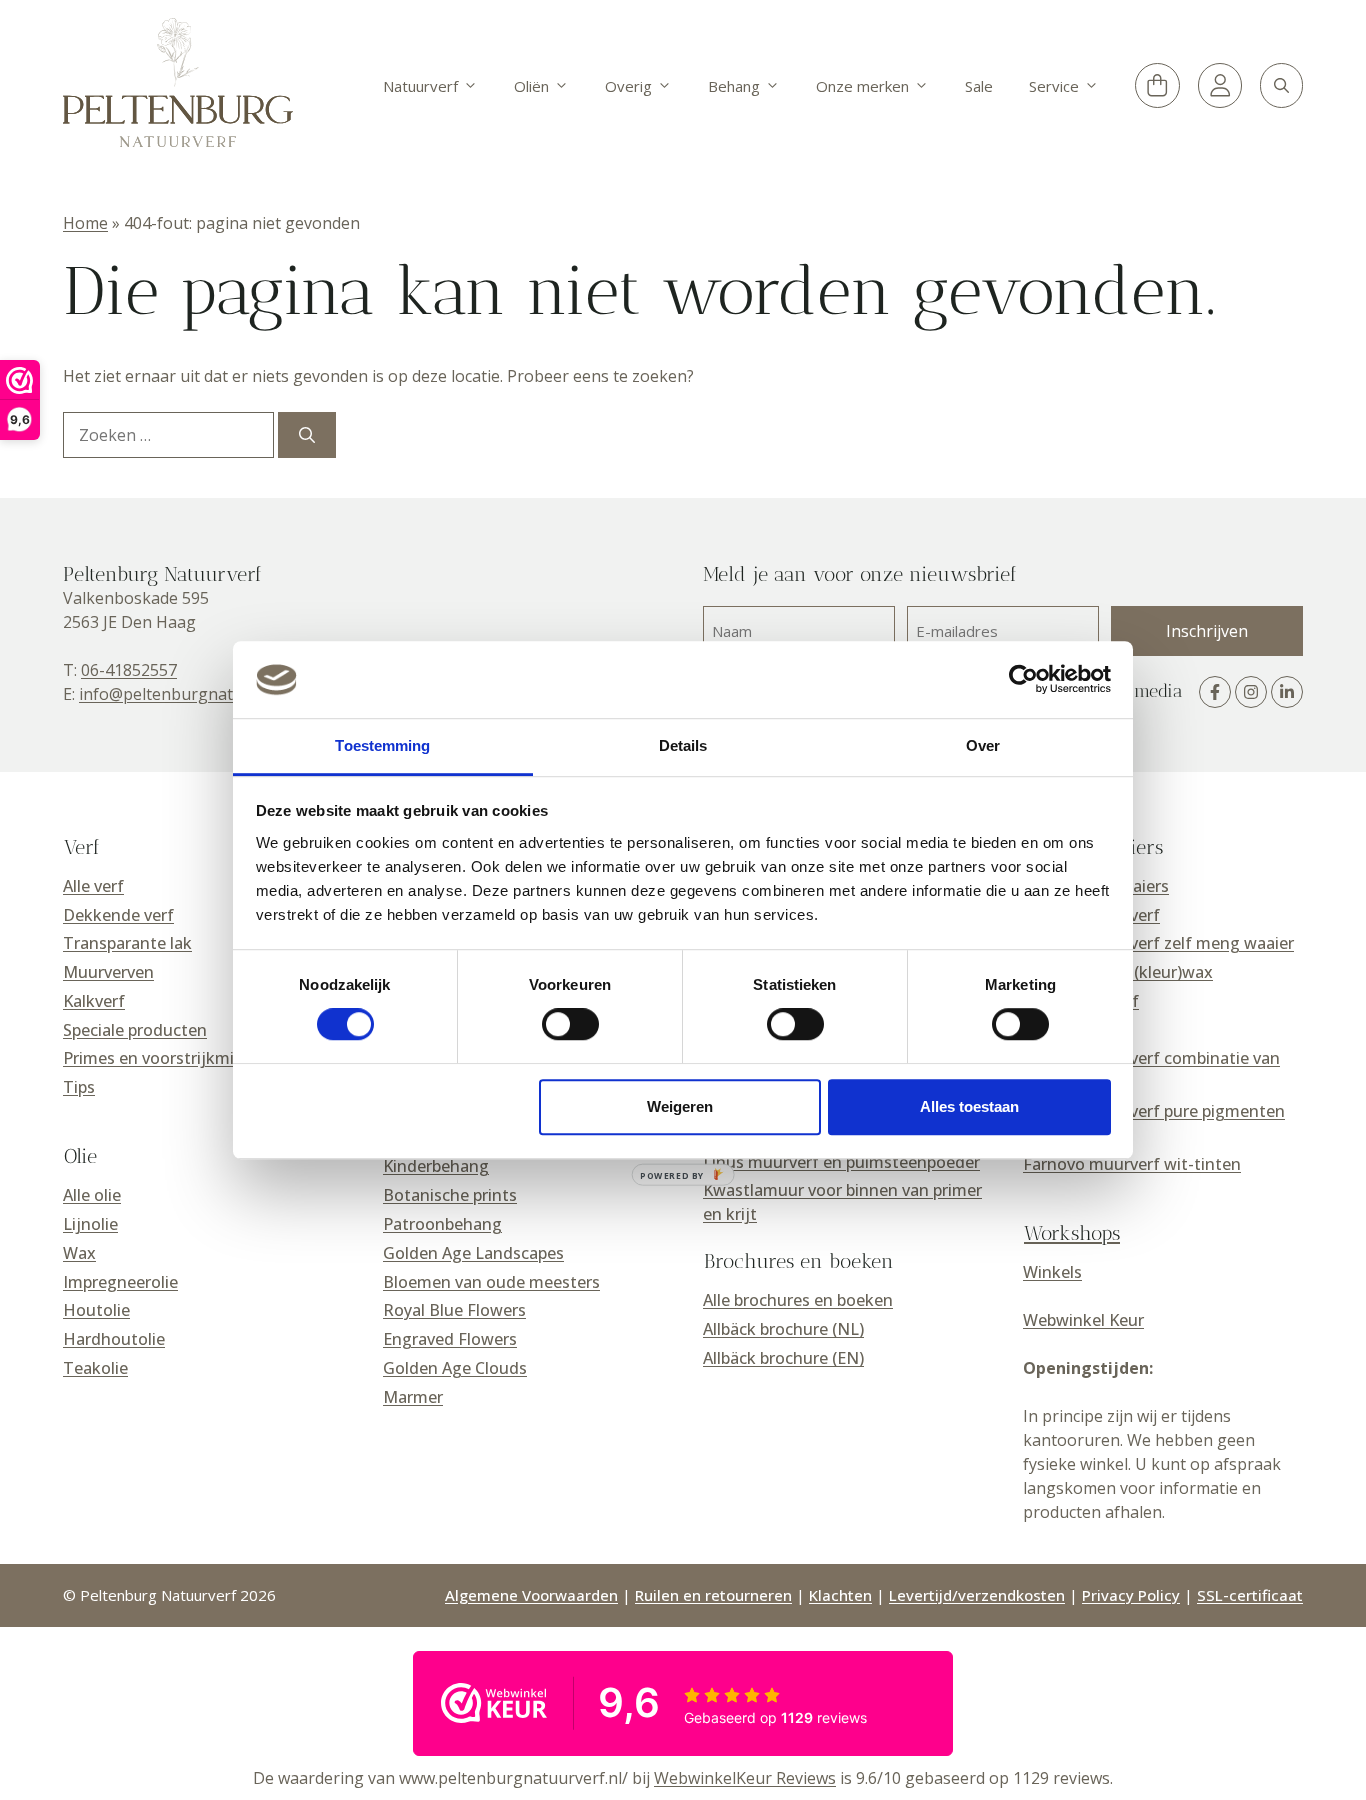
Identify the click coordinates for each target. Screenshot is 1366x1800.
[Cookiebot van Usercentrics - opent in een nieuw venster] (1023, 680)
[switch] (570, 1024)
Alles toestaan (969, 1106)
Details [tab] (683, 745)
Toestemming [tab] (382, 745)
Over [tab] (983, 745)
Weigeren (680, 1106)
